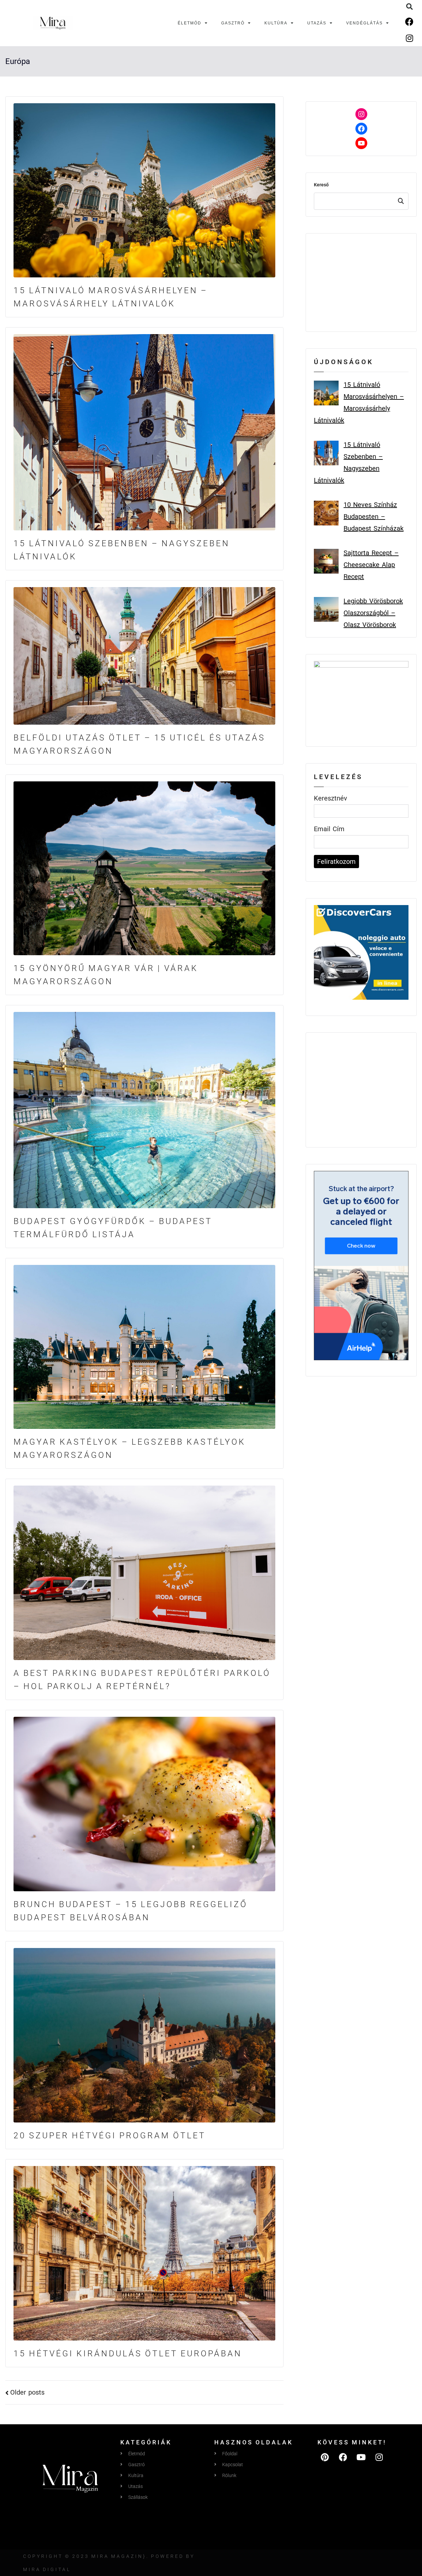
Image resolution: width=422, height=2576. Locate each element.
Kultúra (276, 23)
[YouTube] (361, 143)
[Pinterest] (325, 2457)
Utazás (317, 23)
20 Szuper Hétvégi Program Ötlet (110, 2136)
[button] (409, 7)
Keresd (401, 201)
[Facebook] (409, 21)
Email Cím (329, 829)
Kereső (321, 185)
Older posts (27, 2392)
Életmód (190, 23)
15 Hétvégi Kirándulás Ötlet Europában (128, 2354)
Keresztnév (331, 798)
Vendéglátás (364, 23)
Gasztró (233, 23)
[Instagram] (409, 38)
